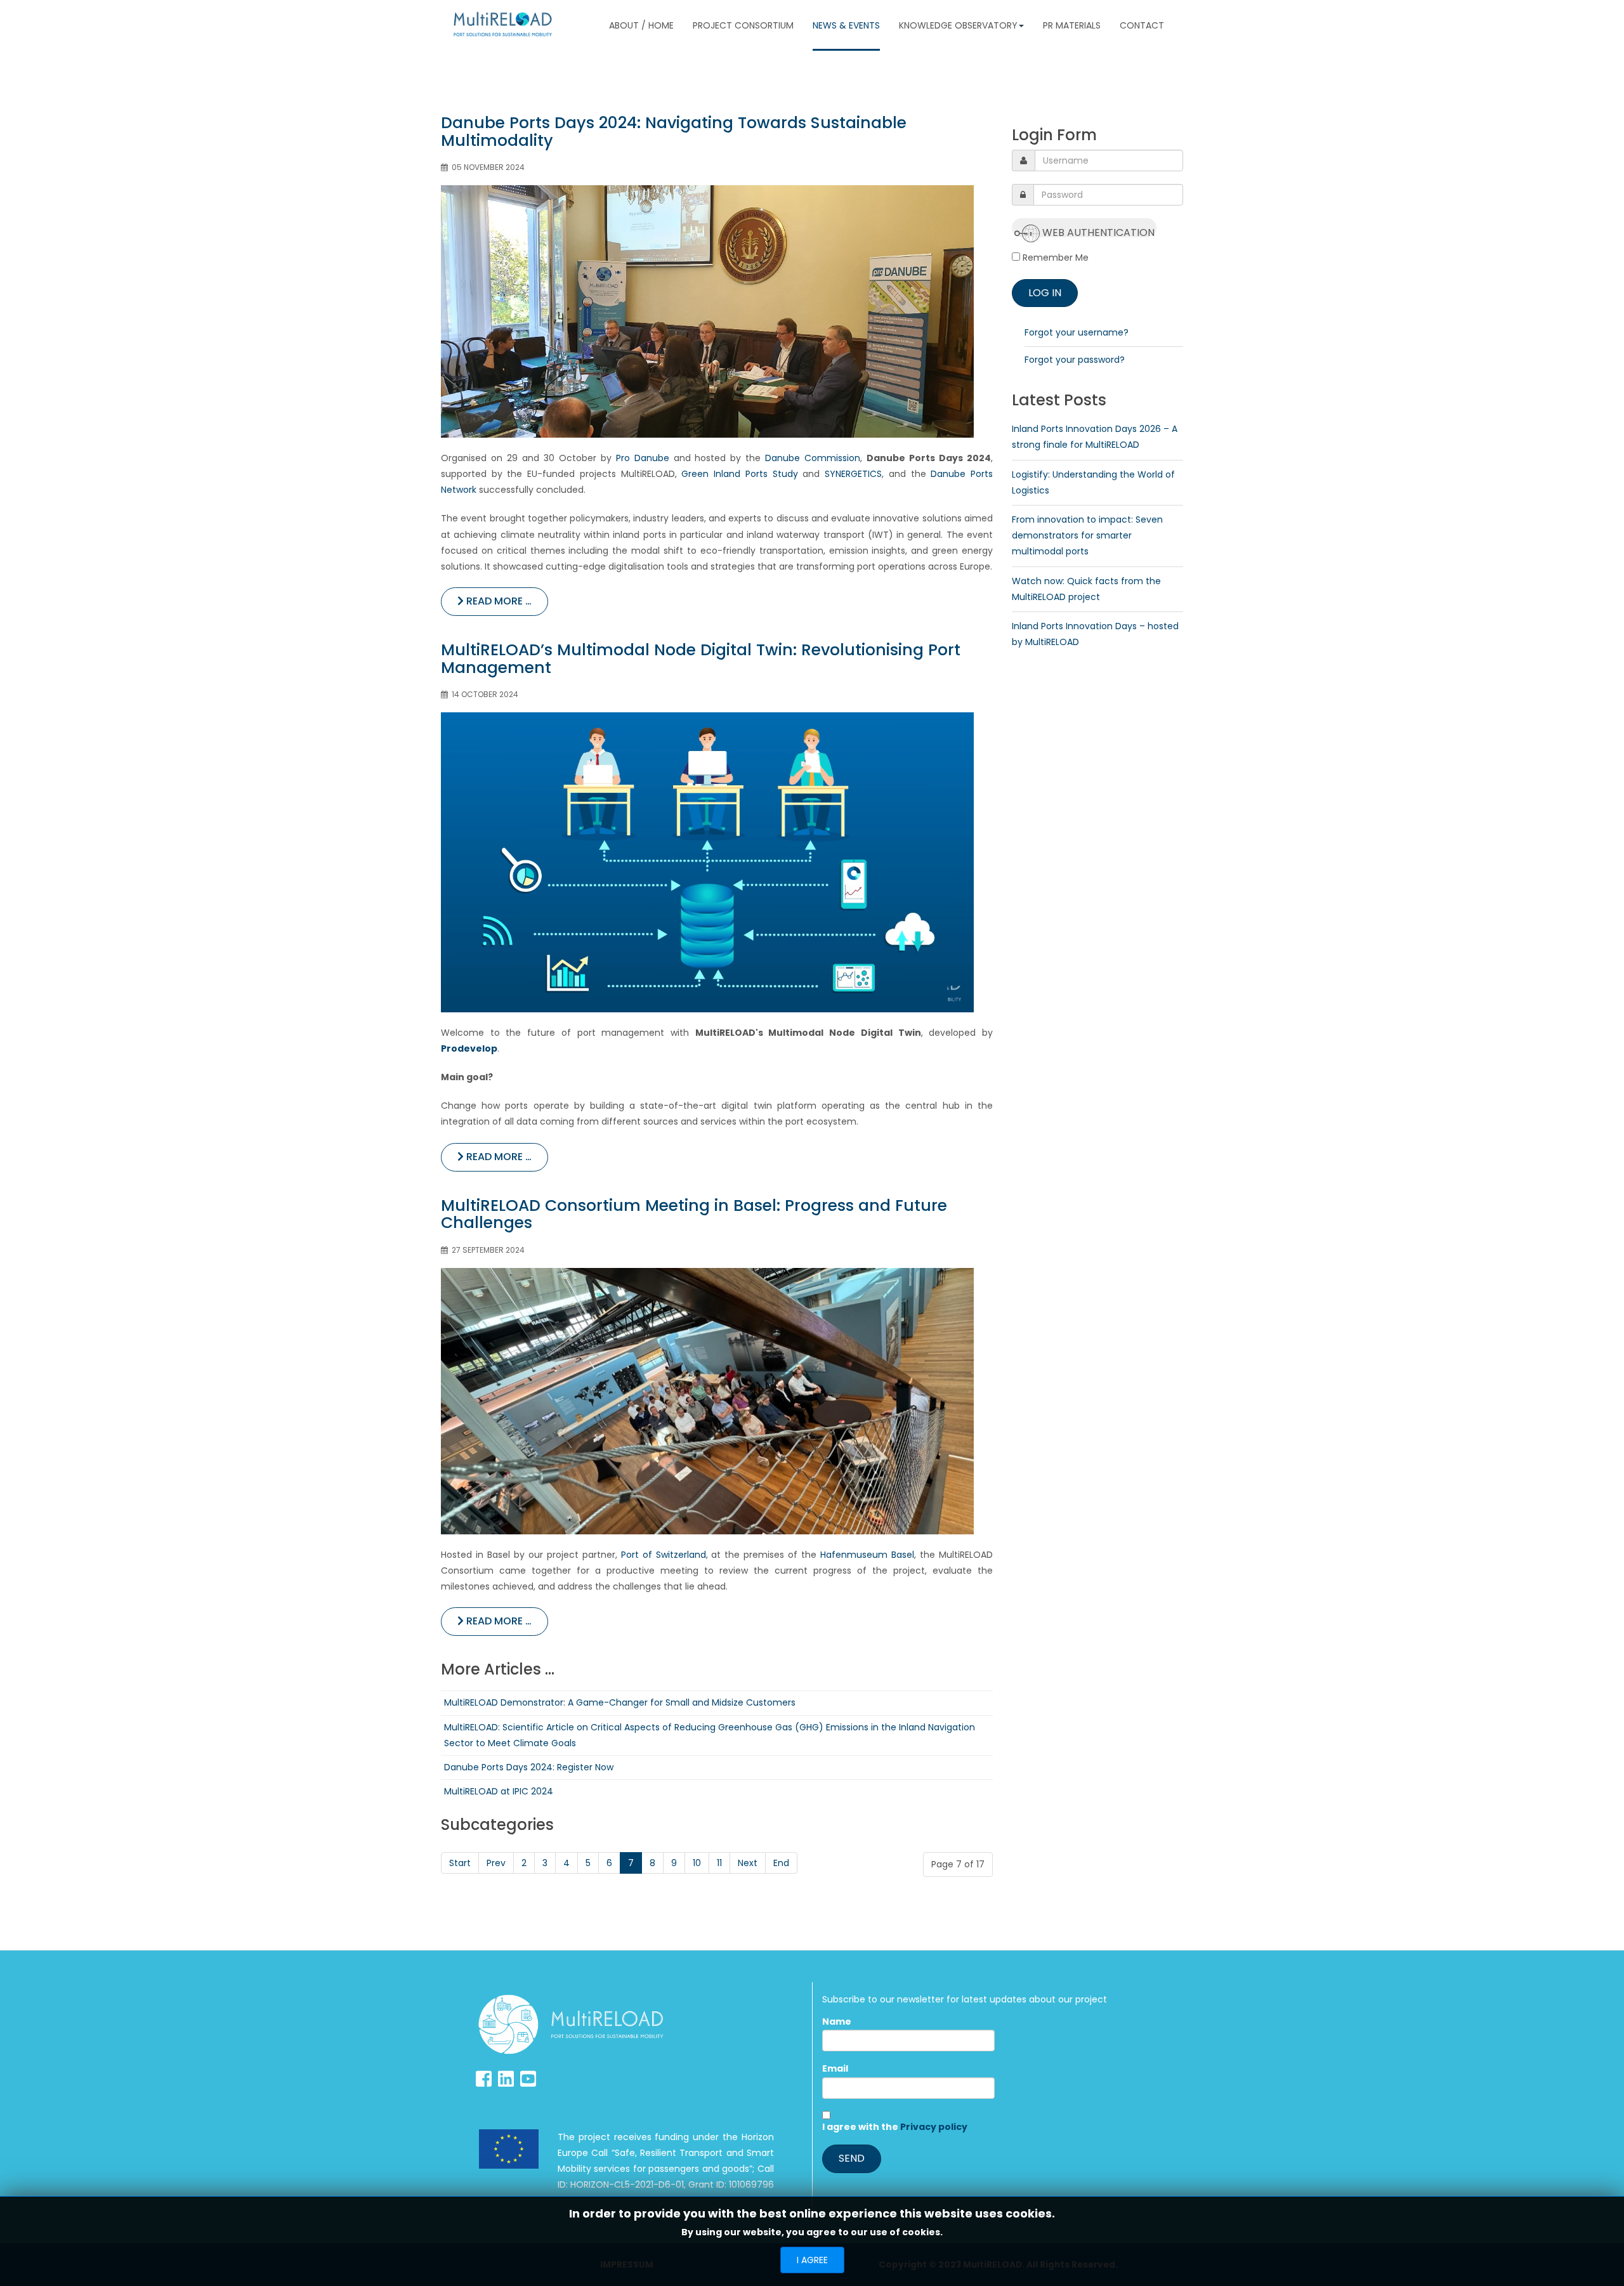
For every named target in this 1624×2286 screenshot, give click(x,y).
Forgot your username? (1077, 332)
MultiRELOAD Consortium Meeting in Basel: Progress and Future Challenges (694, 1214)
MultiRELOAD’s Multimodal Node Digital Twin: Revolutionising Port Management (701, 659)
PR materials (1072, 25)
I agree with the (895, 2127)
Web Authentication (1097, 231)
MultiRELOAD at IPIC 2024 (499, 1791)
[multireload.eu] (503, 24)
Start (460, 1863)
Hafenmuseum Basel (867, 1555)
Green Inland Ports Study (739, 474)
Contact (1142, 25)
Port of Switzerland (664, 1555)
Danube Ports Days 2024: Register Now (529, 1767)
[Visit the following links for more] (484, 2079)
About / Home (641, 25)
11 (719, 1863)
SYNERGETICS (853, 474)
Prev (496, 1863)
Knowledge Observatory (958, 25)
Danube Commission (813, 458)
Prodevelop (469, 1048)
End (781, 1863)
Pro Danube (643, 458)
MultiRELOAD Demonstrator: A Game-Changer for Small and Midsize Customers (620, 1702)
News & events (846, 25)
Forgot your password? (1075, 360)
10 (697, 1863)
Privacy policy (934, 2127)
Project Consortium (743, 25)
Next (748, 1863)
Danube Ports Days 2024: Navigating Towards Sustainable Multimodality (674, 132)
